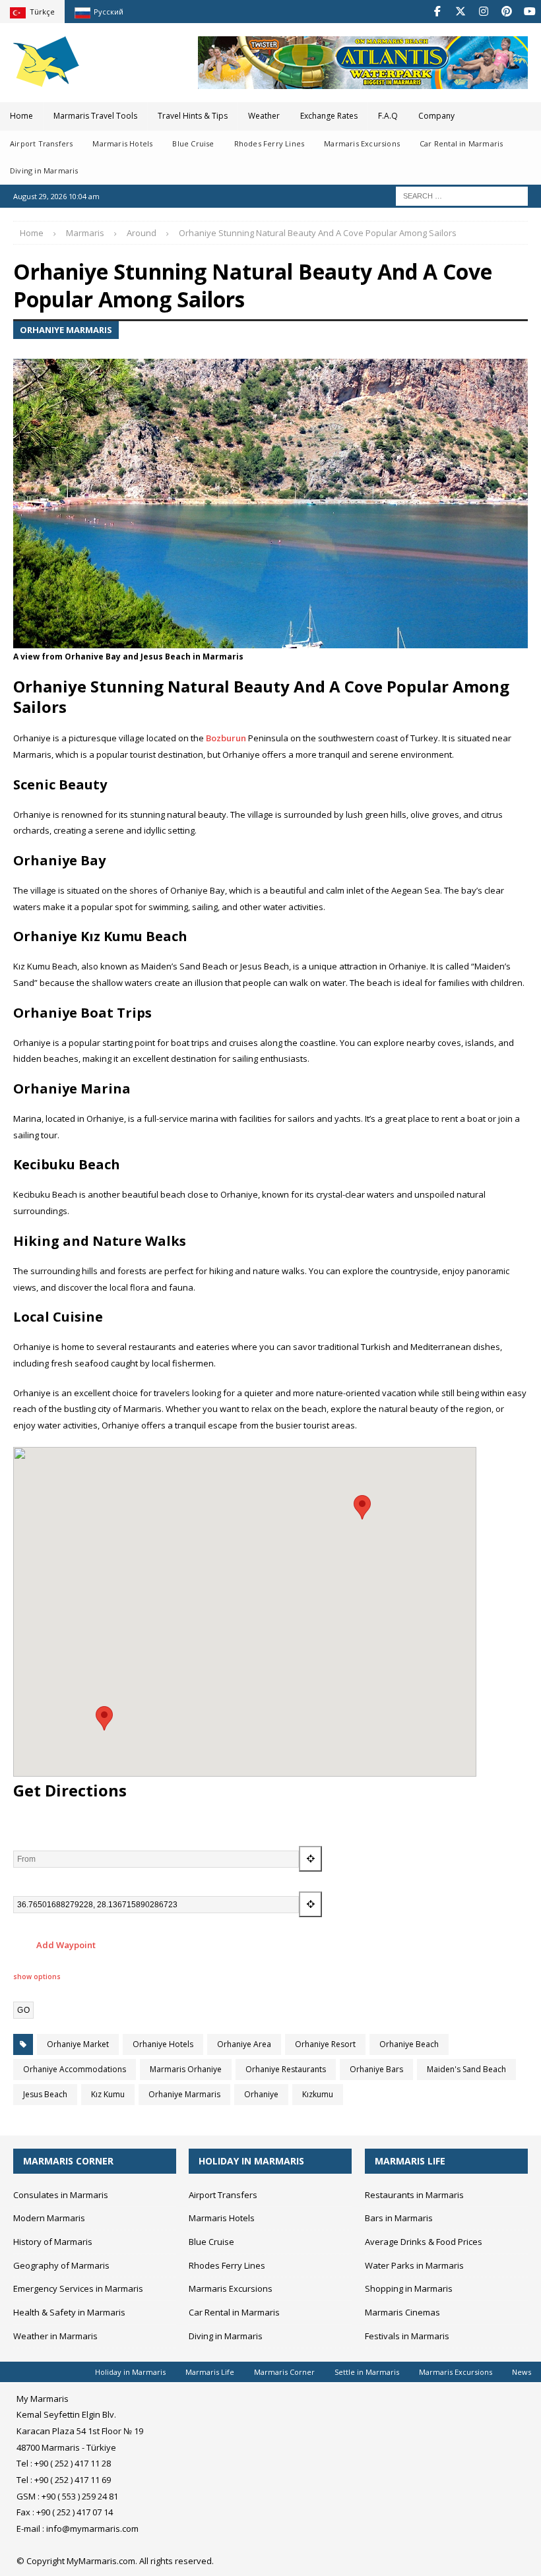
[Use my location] (310, 1859)
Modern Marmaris (49, 2218)
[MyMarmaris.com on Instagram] (483, 12)
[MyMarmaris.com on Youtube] (529, 12)
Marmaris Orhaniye (186, 2069)
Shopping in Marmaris (409, 2288)
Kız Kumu (108, 2094)
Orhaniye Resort (325, 2044)
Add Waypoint (65, 1945)
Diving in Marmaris (44, 170)
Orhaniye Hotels (163, 2044)
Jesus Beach (45, 2094)
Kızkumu (318, 2094)
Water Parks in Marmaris (414, 2265)
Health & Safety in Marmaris (69, 2312)
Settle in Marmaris (367, 2372)
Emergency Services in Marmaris (78, 2288)
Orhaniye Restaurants (286, 2069)
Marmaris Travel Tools (95, 116)
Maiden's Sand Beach (466, 2069)
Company (436, 116)
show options (37, 1977)
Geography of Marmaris (61, 2265)
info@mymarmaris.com (92, 2529)
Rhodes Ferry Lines (270, 143)
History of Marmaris (53, 2242)
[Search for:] (462, 195)
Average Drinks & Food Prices (424, 2242)
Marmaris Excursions (362, 143)
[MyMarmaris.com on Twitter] (460, 12)
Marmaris (85, 233)
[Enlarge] (511, 368)
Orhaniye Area (244, 2044)
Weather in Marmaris (55, 2336)
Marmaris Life (210, 2372)
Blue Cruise (193, 143)
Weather (264, 116)
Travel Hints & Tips (193, 116)
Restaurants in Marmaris (414, 2195)
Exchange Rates (329, 116)
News (522, 2372)
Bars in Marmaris (399, 2218)
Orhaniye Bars (376, 2069)
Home (21, 116)
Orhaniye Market (78, 2044)
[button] (362, 1507)
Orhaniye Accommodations (75, 2069)
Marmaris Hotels (122, 143)
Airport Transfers (41, 143)
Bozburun (226, 738)
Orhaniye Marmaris (184, 2094)
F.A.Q (388, 116)
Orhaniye (261, 2094)
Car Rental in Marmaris (461, 143)
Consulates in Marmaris (61, 2195)
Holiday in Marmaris (130, 2372)
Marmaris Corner (284, 2372)
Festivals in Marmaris (407, 2336)
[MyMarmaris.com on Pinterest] (506, 12)
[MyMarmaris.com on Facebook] (437, 12)
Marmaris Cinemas (402, 2312)
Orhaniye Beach (409, 2044)
